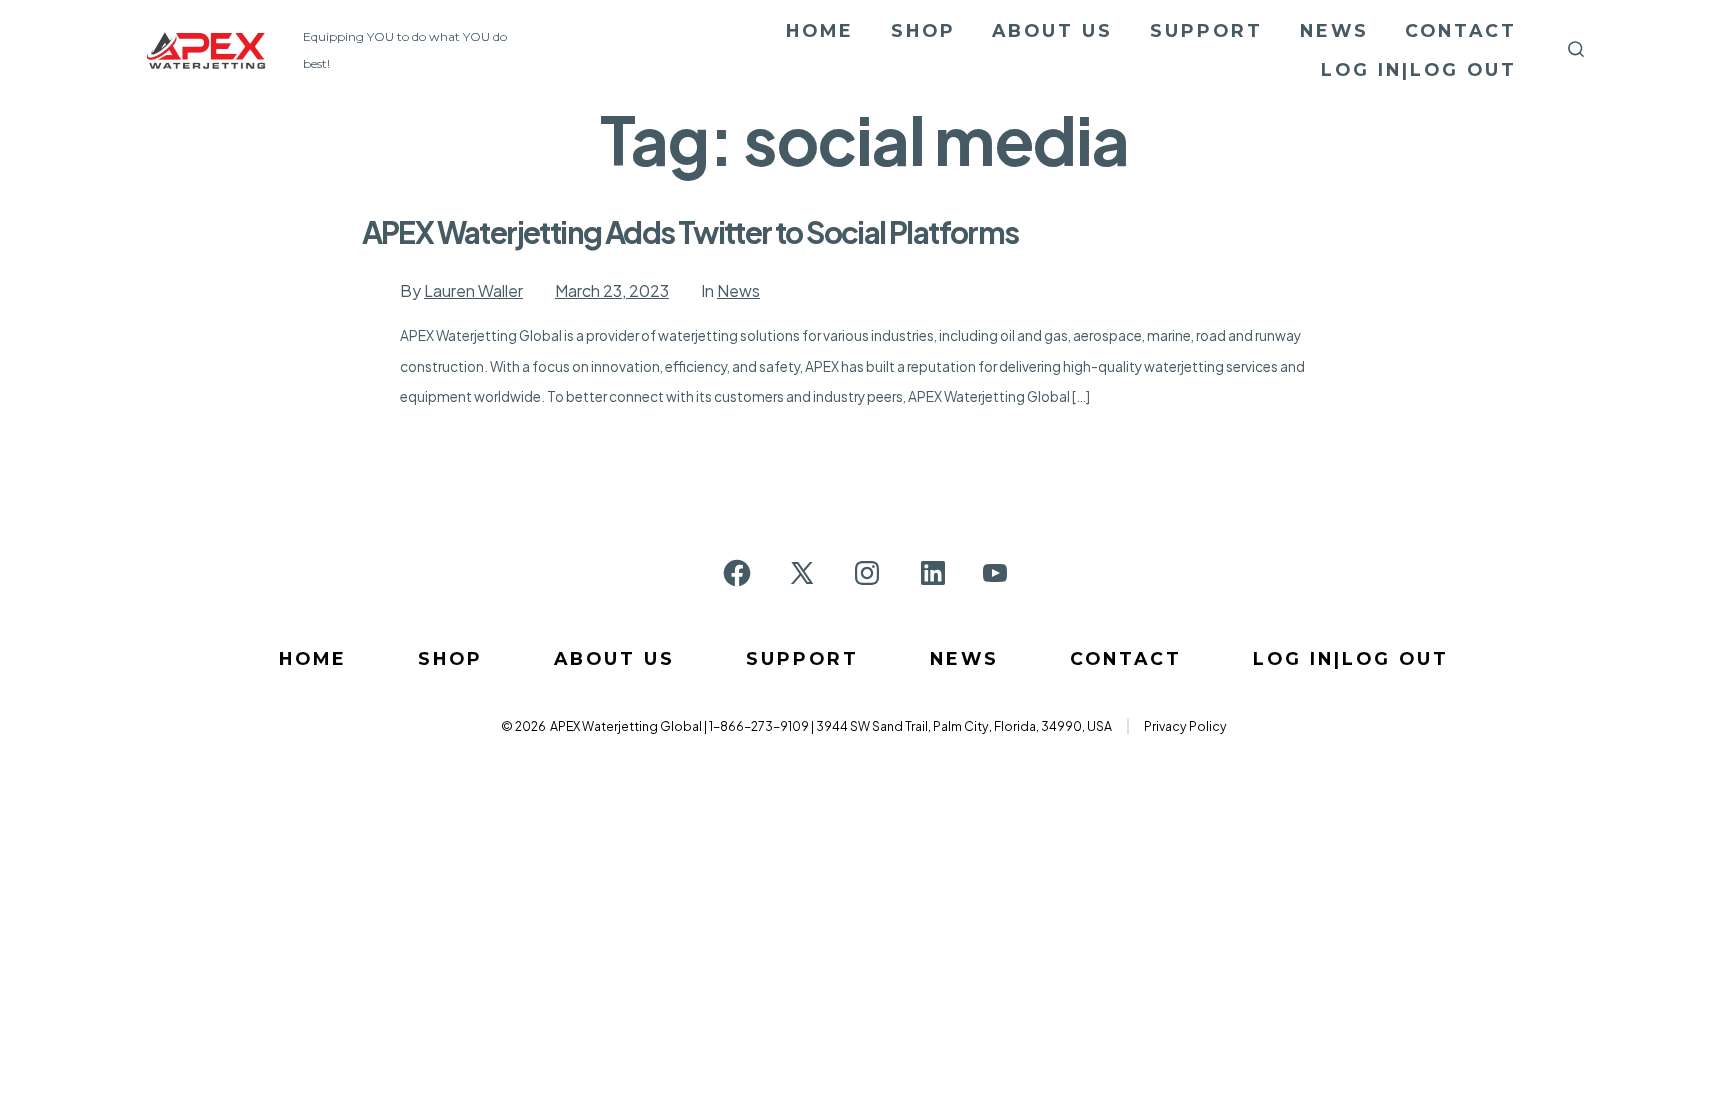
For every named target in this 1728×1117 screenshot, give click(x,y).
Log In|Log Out (1419, 69)
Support (1206, 30)
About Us (1052, 30)
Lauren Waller (473, 290)
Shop (923, 30)
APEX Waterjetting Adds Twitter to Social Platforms (690, 232)
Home (820, 30)
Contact (1461, 30)
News (1334, 30)
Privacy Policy (1185, 726)
